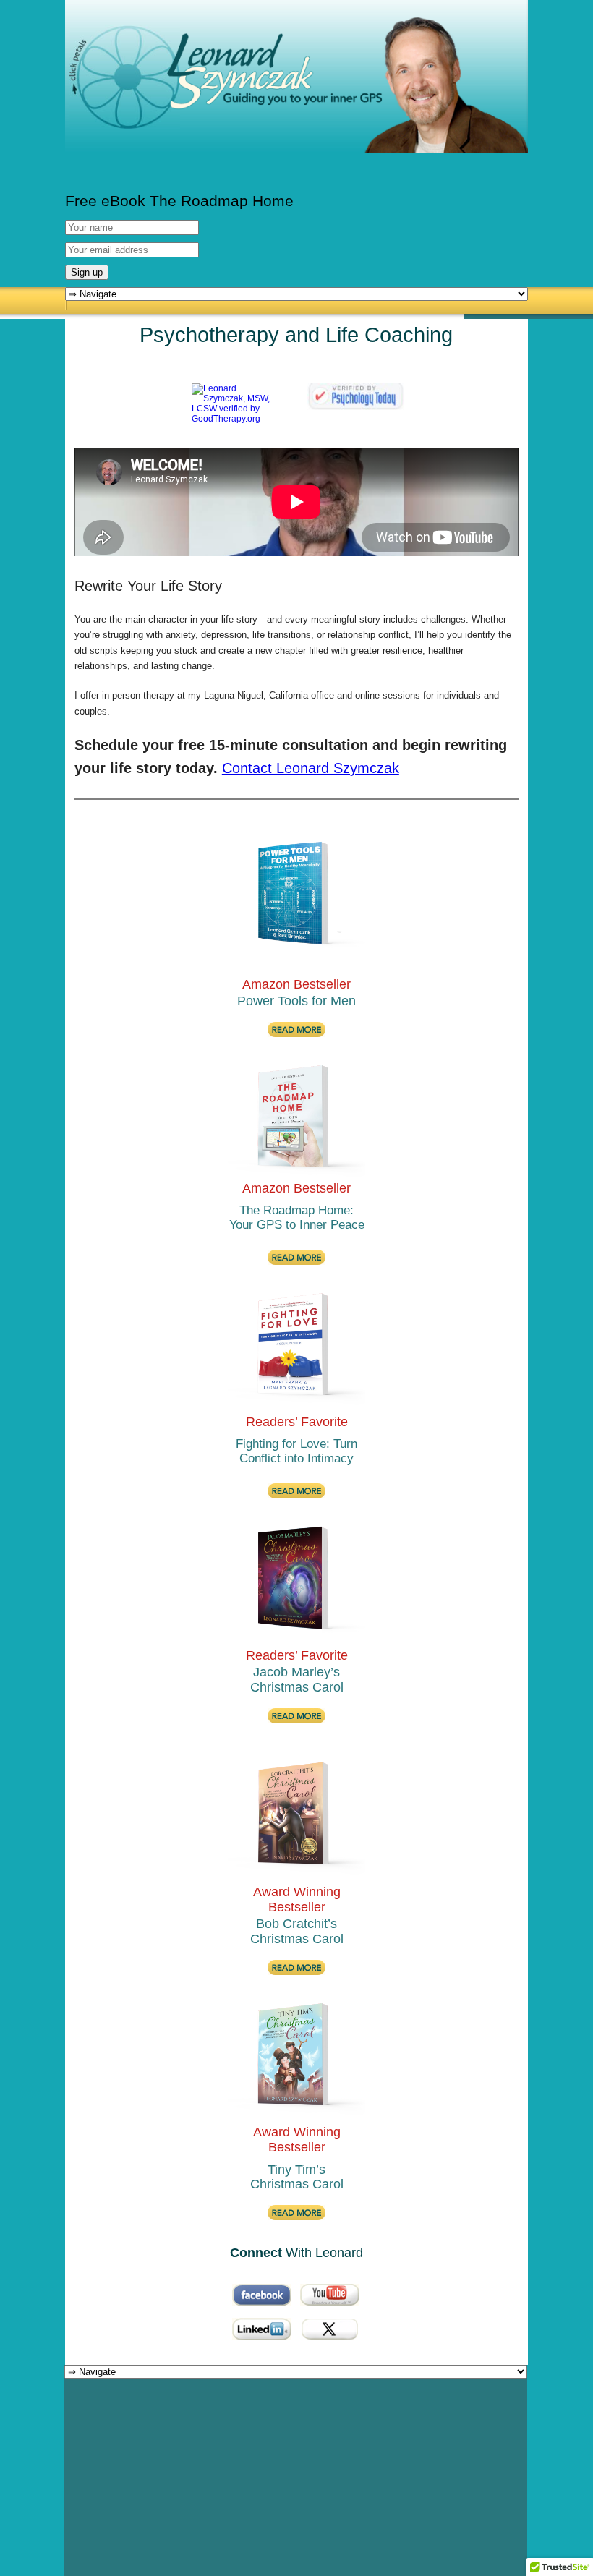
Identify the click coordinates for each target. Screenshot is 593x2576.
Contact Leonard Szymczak (311, 768)
